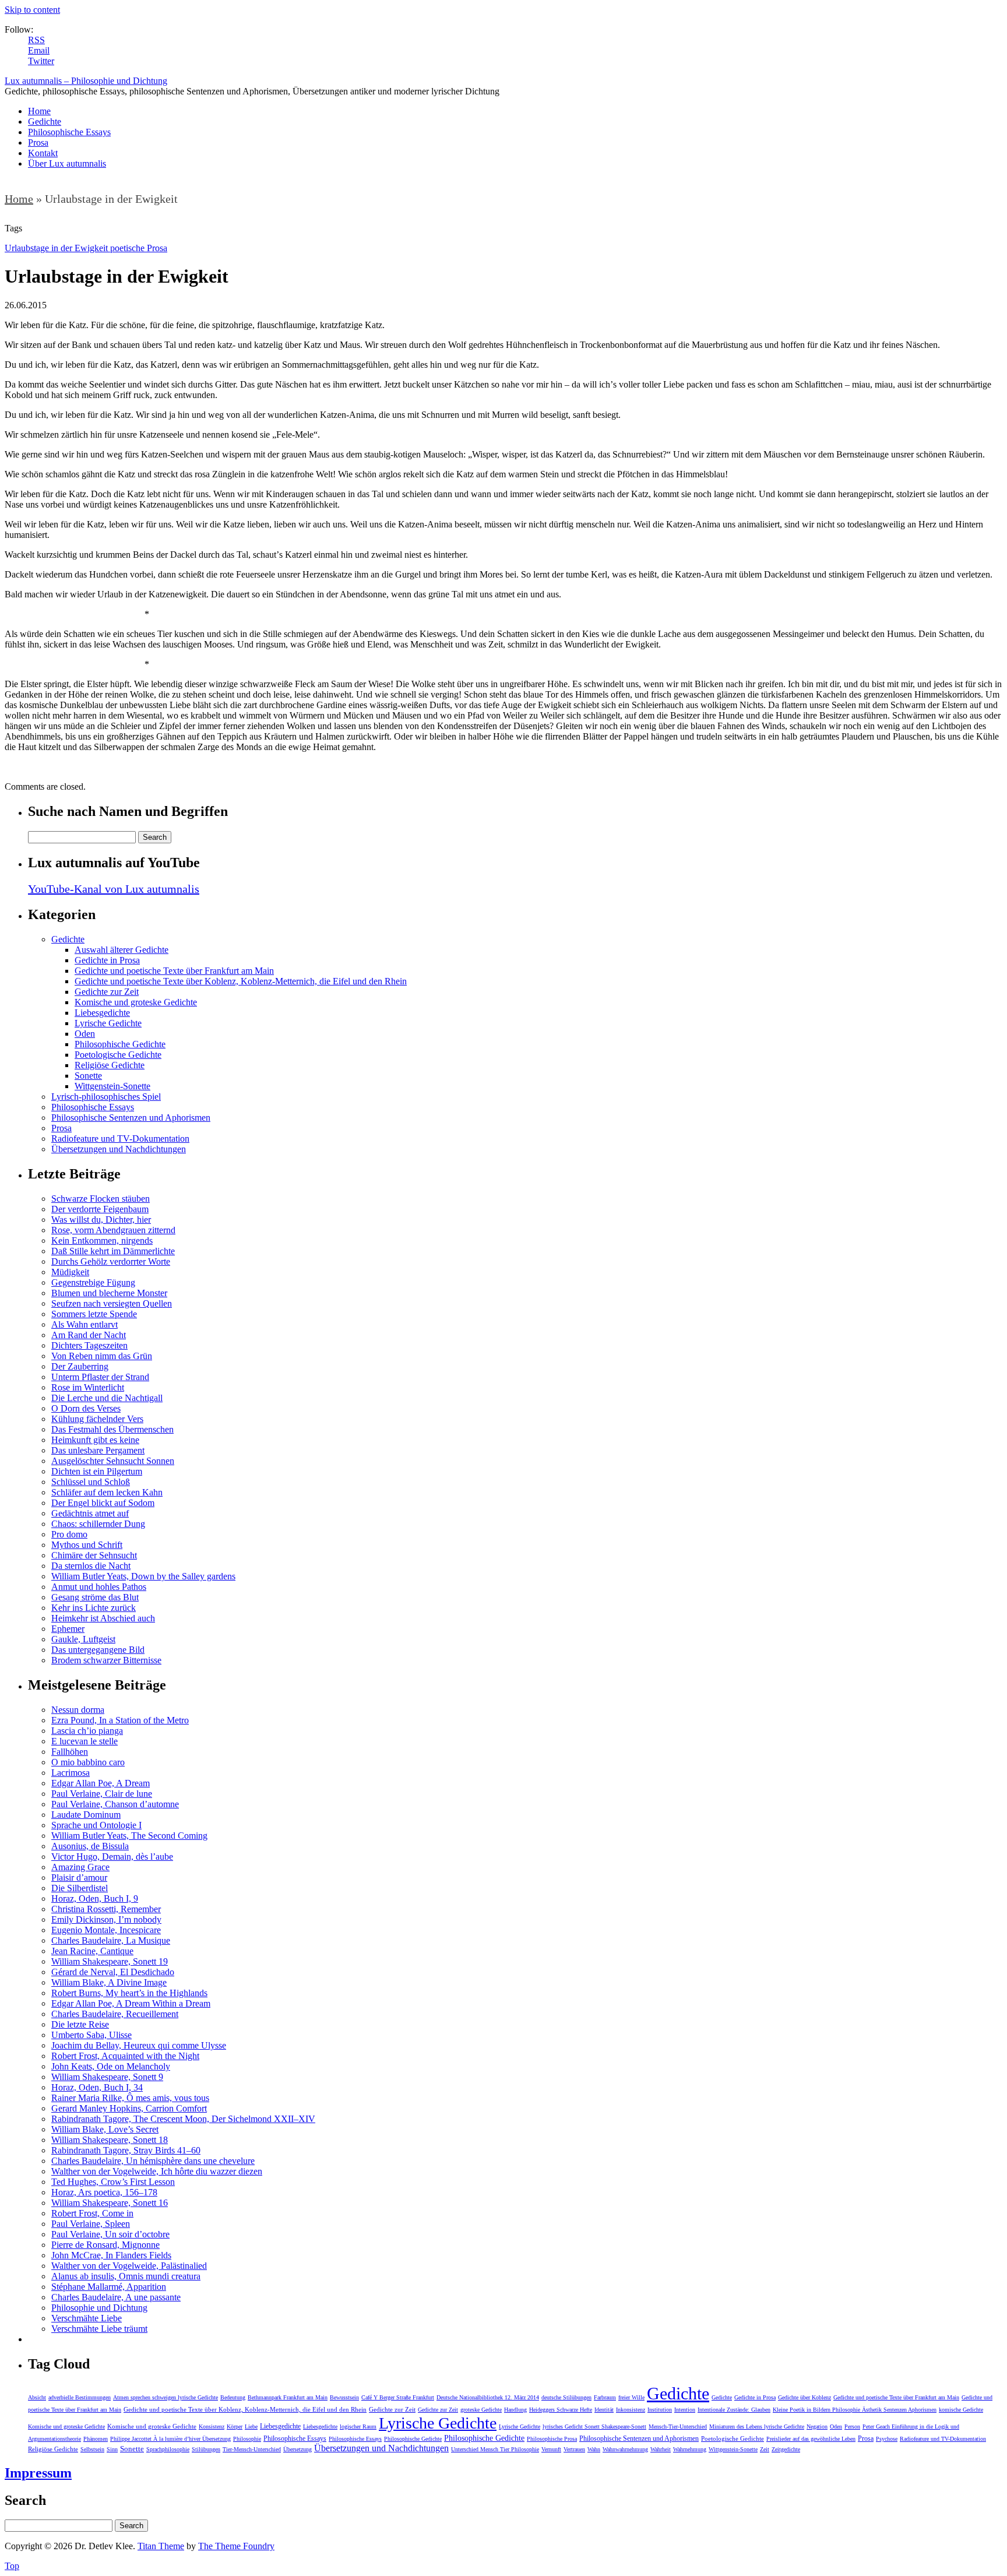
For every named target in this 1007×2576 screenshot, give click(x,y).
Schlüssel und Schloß (91, 1482)
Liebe (251, 2427)
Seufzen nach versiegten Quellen (112, 1303)
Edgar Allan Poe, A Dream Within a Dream (131, 2003)
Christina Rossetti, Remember (106, 1909)
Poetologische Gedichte (118, 1055)
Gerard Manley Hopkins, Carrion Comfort (129, 2108)
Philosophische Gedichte (120, 1044)
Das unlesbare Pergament (98, 1450)
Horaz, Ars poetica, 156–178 (104, 2192)
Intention (685, 2410)
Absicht (37, 2397)
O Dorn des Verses (86, 1408)
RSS (36, 40)
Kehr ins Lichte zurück (94, 1608)
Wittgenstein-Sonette (112, 1086)
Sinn (112, 2449)
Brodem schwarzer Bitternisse (106, 1660)
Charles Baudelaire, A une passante (116, 2297)
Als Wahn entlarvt (84, 1324)
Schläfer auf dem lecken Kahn (107, 1492)
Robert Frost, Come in (92, 2213)
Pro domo (69, 1534)
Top (12, 2566)
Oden (85, 1034)
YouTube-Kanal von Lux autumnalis (114, 889)
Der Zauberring (80, 1366)
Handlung (515, 2410)
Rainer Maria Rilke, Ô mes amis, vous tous (130, 2098)
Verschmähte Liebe (87, 2318)
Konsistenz (212, 2427)
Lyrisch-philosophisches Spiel (106, 1097)
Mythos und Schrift (87, 1545)
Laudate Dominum (86, 1815)
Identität (604, 2410)
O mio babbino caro (88, 1762)
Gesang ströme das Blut (95, 1597)
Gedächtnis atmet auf (90, 1513)
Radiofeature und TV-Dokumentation (120, 1139)
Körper (235, 2427)
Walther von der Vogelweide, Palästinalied (129, 2266)
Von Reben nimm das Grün (102, 1356)
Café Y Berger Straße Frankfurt (398, 2397)
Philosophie (247, 2439)
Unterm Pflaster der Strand (100, 1377)
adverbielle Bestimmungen (80, 2397)
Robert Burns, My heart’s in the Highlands (129, 1993)
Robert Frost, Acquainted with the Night (125, 2056)
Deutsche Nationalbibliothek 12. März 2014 (488, 2397)
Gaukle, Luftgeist (83, 1639)
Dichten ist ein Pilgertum (97, 1471)
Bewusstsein (344, 2397)
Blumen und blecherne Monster (109, 1293)
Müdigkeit (70, 1272)
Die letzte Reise (80, 2024)
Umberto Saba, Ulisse (91, 2035)
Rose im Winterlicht (88, 1387)
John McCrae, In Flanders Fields (111, 2255)
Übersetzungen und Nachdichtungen (119, 1149)
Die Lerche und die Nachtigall (107, 1398)
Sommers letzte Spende (94, 1314)
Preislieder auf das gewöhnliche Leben (811, 2439)
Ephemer (68, 1629)
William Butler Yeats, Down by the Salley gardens (143, 1576)
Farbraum (605, 2397)
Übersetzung (297, 2449)
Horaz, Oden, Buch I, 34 (97, 2087)
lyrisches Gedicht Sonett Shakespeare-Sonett (594, 2427)
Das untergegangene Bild (98, 1650)
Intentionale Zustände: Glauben (734, 2410)
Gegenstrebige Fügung (93, 1282)
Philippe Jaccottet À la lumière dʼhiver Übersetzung (170, 2439)
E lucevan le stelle (84, 1741)
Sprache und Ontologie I (96, 1825)
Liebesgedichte (102, 1013)
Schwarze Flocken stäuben (101, 1199)
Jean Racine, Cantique (92, 1951)
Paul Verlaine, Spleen (91, 2224)
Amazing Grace (80, 1867)
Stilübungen (206, 2449)
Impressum (38, 2473)
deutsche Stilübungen (566, 2397)
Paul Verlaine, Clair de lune (102, 1794)
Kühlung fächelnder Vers (97, 1419)
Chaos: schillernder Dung (98, 1524)
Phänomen (96, 2439)
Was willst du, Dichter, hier (101, 1220)
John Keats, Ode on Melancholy (111, 2066)
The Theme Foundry (236, 2546)
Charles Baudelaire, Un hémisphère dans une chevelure (153, 2161)
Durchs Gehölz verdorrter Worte (111, 1261)
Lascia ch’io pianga (87, 1731)
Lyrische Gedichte (108, 1023)
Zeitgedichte (786, 2449)
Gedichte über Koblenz (804, 2397)
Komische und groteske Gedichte (136, 1002)
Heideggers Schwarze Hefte (561, 2410)
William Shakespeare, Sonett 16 (110, 2203)
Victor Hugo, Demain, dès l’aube (112, 1857)
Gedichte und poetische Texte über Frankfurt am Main (174, 971)
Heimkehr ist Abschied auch (103, 1618)
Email (39, 50)
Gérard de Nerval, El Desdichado (113, 1972)
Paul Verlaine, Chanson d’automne (115, 1804)
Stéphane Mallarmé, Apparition (109, 2287)
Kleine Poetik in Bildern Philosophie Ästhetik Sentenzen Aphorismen (855, 2410)
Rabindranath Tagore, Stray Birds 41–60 (126, 2150)
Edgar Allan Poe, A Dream (101, 1783)
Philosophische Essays (69, 132)
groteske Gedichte (481, 2410)
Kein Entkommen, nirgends (102, 1241)
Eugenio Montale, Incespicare (106, 1930)
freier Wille (631, 2397)
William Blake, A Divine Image (109, 1982)
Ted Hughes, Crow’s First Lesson (113, 2182)
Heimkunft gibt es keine (95, 1440)
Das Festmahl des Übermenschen (112, 1429)
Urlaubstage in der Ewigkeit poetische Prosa (86, 248)
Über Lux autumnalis (67, 163)
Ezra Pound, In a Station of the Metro (120, 1720)
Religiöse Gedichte (110, 1065)
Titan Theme (161, 2546)
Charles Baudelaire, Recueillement (115, 2014)
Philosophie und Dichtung (99, 2308)
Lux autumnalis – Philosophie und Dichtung (86, 81)
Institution (660, 2410)
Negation (817, 2427)
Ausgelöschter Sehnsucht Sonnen (113, 1461)
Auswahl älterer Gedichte (122, 950)
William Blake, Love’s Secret (105, 2129)
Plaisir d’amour (79, 1878)
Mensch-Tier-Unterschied (678, 2427)
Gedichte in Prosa (107, 960)
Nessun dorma (78, 1710)
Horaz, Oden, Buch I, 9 (95, 1898)
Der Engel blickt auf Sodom (103, 1503)
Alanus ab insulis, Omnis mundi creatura (126, 2276)
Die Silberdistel (80, 1888)
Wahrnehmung (690, 2449)
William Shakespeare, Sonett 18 (110, 2140)
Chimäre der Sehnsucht (94, 1555)
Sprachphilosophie (168, 2449)
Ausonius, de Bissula (90, 1846)
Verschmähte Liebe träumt (99, 2329)
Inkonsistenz (631, 2410)
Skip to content (32, 10)
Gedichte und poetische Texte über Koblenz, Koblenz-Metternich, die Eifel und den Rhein (241, 981)
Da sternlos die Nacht (91, 1566)
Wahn (594, 2449)
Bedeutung (233, 2397)
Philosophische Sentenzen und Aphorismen (131, 1118)
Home (39, 111)
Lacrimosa (71, 1773)
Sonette (88, 1076)
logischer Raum (358, 2427)
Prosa (38, 142)
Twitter (41, 61)
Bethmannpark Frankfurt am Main (288, 2397)
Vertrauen (574, 2449)
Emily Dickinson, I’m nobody (106, 1919)
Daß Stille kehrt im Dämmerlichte (113, 1251)
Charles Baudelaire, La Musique (111, 1940)
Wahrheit (661, 2449)
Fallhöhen (70, 1752)
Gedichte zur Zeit (107, 992)
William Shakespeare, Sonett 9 (107, 2077)
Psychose (887, 2439)
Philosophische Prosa (552, 2439)
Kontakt (43, 153)
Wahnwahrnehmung (625, 2449)
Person (852, 2427)
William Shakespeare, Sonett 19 (110, 1961)
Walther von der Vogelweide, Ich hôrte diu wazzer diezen (157, 2171)
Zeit (765, 2449)
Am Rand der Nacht (89, 1335)
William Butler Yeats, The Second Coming (129, 1836)
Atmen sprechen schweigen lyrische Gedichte (166, 2397)
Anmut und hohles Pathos (99, 1587)
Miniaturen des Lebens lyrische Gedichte (757, 2427)
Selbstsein (92, 2449)
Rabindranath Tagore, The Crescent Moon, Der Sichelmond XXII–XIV (183, 2119)
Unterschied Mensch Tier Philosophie (495, 2449)
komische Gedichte (961, 2410)
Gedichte (45, 122)
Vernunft (551, 2449)
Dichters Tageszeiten (89, 1345)
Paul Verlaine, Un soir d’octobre (110, 2234)
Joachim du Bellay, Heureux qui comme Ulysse (139, 2045)
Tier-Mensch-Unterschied (252, 2449)
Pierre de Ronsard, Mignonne (105, 2245)
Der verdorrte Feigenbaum (100, 1209)
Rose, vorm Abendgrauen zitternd (113, 1230)
